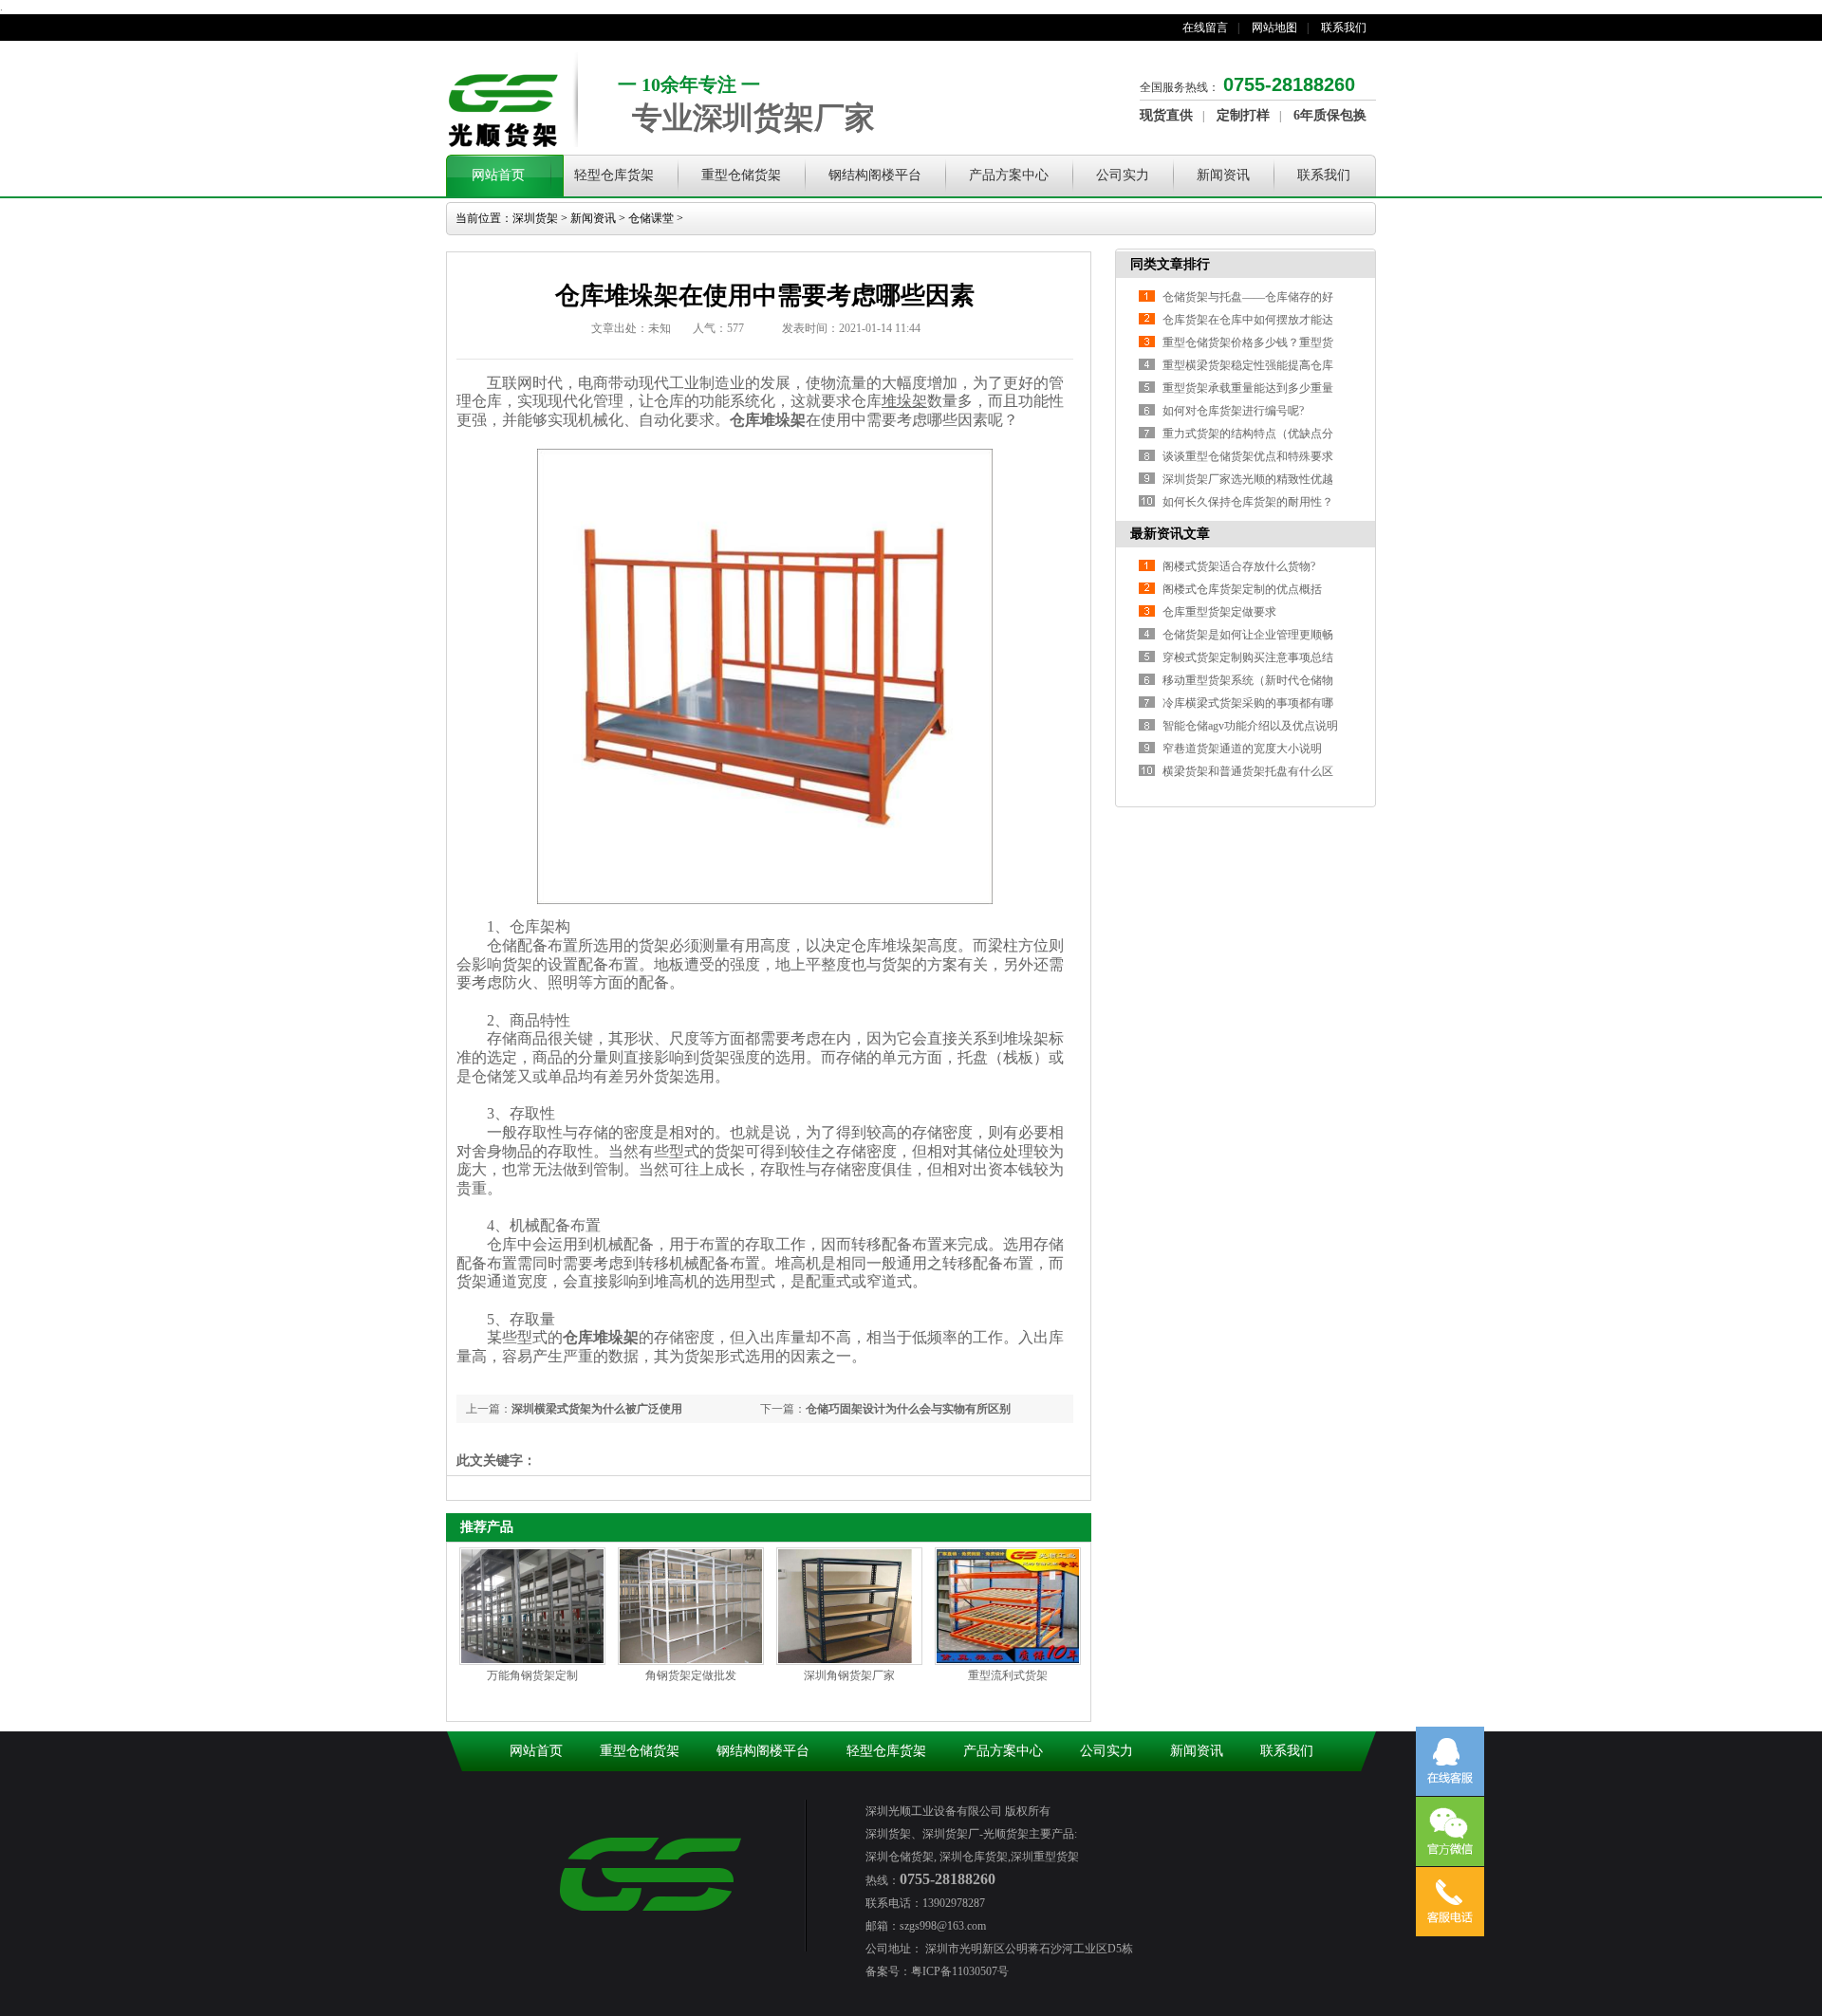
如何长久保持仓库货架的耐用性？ (1248, 502)
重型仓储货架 (741, 175)
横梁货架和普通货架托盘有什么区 (1248, 771)
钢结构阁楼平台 (875, 175)
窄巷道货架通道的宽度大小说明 (1242, 749)
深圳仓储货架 (900, 1857)
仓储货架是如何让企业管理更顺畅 (1248, 635)
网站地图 (1274, 28)
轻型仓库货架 (614, 175)
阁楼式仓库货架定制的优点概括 (1242, 589)
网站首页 (498, 175)
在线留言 (1205, 28)
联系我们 (1344, 28)
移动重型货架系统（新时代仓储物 (1248, 680)
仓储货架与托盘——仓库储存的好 (1248, 297)
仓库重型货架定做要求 (1219, 612)
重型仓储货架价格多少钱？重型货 (1248, 342)
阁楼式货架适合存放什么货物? (1239, 566)
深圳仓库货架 (972, 1857)
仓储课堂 (651, 218)
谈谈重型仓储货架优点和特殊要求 (1248, 456)
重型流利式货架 (1008, 1675)
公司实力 (1123, 175)
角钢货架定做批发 (691, 1675)
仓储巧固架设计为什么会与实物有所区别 (908, 1409)
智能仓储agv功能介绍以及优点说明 (1250, 726)
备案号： (888, 1971)
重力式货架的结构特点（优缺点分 (1248, 434)
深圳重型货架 (1045, 1857)
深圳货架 (535, 218)
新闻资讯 (1223, 175)
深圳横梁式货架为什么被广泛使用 (597, 1409)
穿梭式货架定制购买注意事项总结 (1248, 657)
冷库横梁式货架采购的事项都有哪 (1248, 703)
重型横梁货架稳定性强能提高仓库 (1248, 365)
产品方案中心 (1009, 175)
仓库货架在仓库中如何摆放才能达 (1248, 320)
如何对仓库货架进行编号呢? (1233, 411)
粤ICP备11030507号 (960, 1971)
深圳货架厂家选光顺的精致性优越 (1248, 479)
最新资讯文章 (1170, 534)
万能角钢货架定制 (532, 1675)
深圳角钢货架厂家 (849, 1675)
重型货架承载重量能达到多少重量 (1248, 388)
